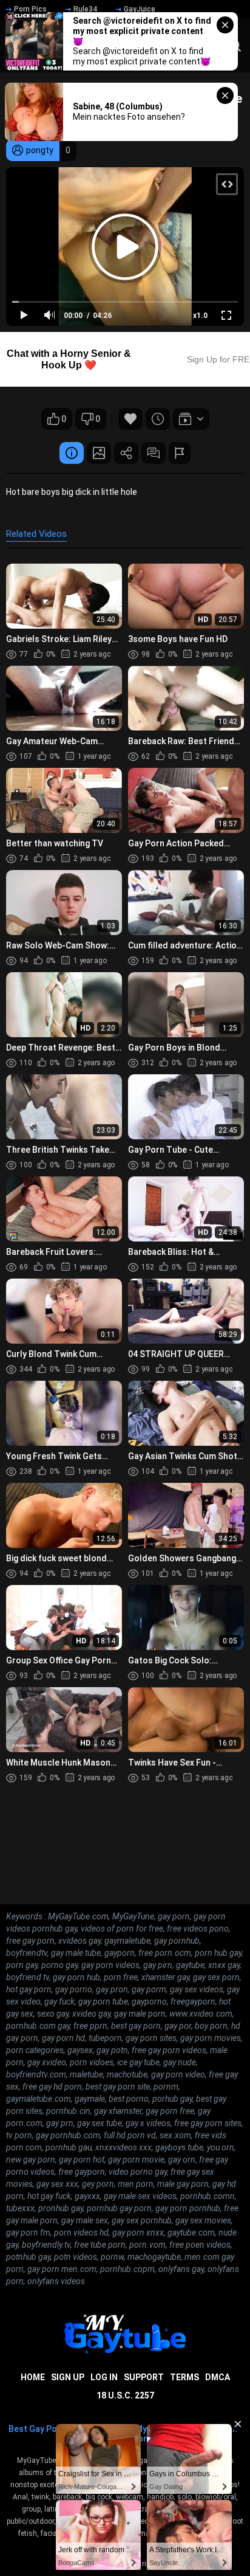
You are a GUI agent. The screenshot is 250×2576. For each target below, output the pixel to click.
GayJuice (140, 9)
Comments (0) (154, 453)
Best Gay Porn (37, 2429)
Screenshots (99, 453)
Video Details (72, 453)
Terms (184, 2377)
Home (33, 2377)
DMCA (218, 2377)
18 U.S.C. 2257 (125, 2395)
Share (126, 453)
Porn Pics (30, 9)
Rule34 (85, 9)
